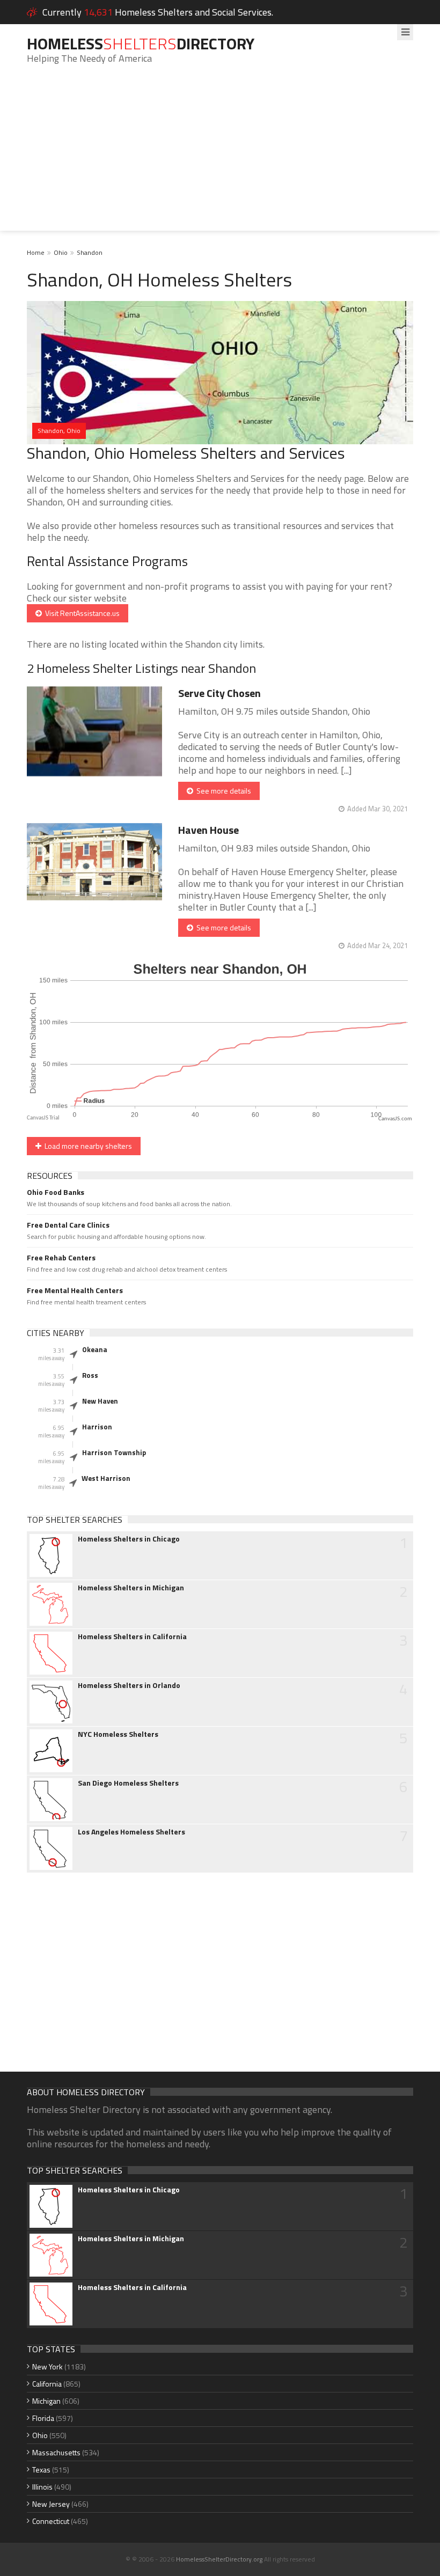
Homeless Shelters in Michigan (131, 1588)
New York (47, 2366)
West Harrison (106, 1478)
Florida (43, 2418)
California (47, 2384)
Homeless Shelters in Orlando (129, 1685)
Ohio (61, 252)
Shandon (90, 252)
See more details (222, 791)
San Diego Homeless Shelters (128, 1783)
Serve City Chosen (219, 693)
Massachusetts (56, 2452)
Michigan (46, 2401)
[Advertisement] (220, 156)
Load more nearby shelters (87, 1146)
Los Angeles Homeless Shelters (131, 1832)
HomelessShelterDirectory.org (219, 2559)
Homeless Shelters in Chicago (129, 1539)
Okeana (95, 1349)
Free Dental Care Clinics (68, 1225)
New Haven (100, 1401)
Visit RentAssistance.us (81, 613)
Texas (41, 2469)
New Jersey (51, 2504)
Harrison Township (114, 1452)
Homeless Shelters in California (132, 1636)
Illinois (42, 2487)
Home (36, 252)
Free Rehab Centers (61, 1258)
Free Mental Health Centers (75, 1290)
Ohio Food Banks (56, 1192)
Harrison (97, 1427)
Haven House (208, 830)
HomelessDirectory (141, 43)
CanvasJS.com (395, 1119)
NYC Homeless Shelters (118, 1734)
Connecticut (51, 2521)
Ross (90, 1375)
